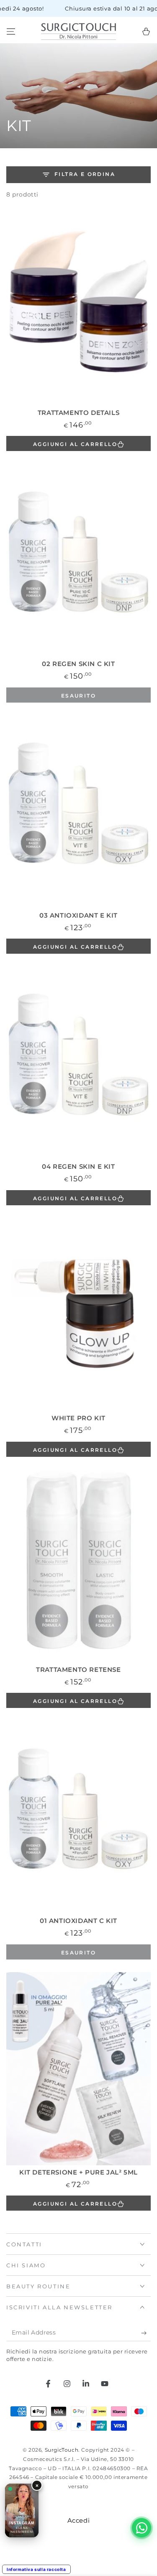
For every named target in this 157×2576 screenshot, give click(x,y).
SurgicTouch (62, 2450)
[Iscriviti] (146, 2333)
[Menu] (11, 31)
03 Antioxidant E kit (78, 915)
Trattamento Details (78, 413)
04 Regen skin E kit (78, 1166)
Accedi (79, 2520)
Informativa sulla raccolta (36, 2569)
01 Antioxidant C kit (78, 1921)
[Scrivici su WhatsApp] (142, 2528)
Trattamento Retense (78, 1670)
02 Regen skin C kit (78, 664)
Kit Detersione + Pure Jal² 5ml (78, 2172)
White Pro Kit (78, 1418)
